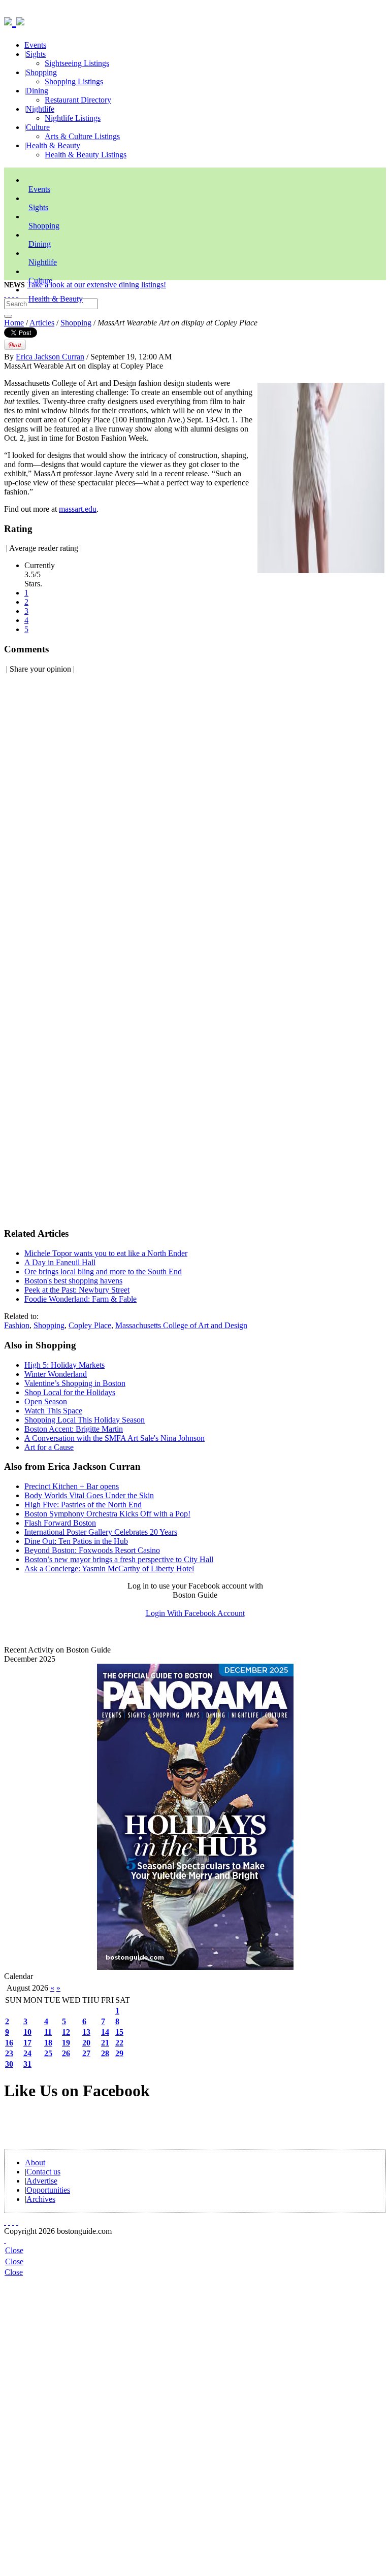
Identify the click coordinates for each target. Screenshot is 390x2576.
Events (35, 45)
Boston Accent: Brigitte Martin (74, 1429)
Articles (42, 323)
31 (27, 2064)
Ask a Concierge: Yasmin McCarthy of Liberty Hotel (109, 1568)
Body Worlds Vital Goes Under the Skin (89, 1495)
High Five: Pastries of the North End (83, 1505)
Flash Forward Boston (60, 1523)
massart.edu (78, 509)
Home (14, 323)
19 (66, 2043)
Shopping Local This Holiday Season (85, 1420)
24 (27, 2053)
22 (119, 2043)
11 (48, 2032)
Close (14, 2250)
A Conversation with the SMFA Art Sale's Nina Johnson (115, 1438)
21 (105, 2043)
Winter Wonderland (56, 1374)
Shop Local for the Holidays (70, 1392)
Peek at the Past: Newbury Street (77, 1290)
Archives (41, 2199)
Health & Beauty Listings (86, 155)
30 (9, 2064)
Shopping (41, 72)
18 (48, 2043)
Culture (38, 127)
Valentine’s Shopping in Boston (75, 1383)
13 (86, 2032)
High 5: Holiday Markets (64, 1365)
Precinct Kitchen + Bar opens (72, 1486)
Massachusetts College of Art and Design (181, 1325)
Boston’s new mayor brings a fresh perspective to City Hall (119, 1559)
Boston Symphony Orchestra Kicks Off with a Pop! (107, 1514)
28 (105, 2053)
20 (86, 2043)
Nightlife (40, 109)
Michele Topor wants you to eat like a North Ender (106, 1253)
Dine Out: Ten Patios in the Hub (76, 1541)
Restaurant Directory (78, 100)
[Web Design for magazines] (5, 2240)
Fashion (17, 1325)
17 (27, 2043)
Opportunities (48, 2190)
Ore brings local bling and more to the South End (103, 1272)
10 (27, 2032)
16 (9, 2043)
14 (105, 2032)
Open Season (46, 1401)
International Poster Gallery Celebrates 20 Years (101, 1532)
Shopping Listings (74, 81)
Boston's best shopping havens (73, 1281)
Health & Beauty (53, 145)
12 (66, 2032)
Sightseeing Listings (77, 63)
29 (119, 2053)
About (35, 2162)
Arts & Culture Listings (82, 136)
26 (66, 2053)
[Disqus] (195, 810)
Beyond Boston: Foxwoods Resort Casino (92, 1550)
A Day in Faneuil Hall (60, 1262)
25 (48, 2053)
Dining (37, 91)
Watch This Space (53, 1411)
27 (86, 2053)
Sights (36, 54)
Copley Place (90, 1325)
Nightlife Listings (73, 118)
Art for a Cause (49, 1447)
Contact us (43, 2172)
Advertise (42, 2181)
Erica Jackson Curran (50, 357)
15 (119, 2032)
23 (9, 2053)
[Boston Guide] (10, 20)
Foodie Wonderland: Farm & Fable (80, 1299)
